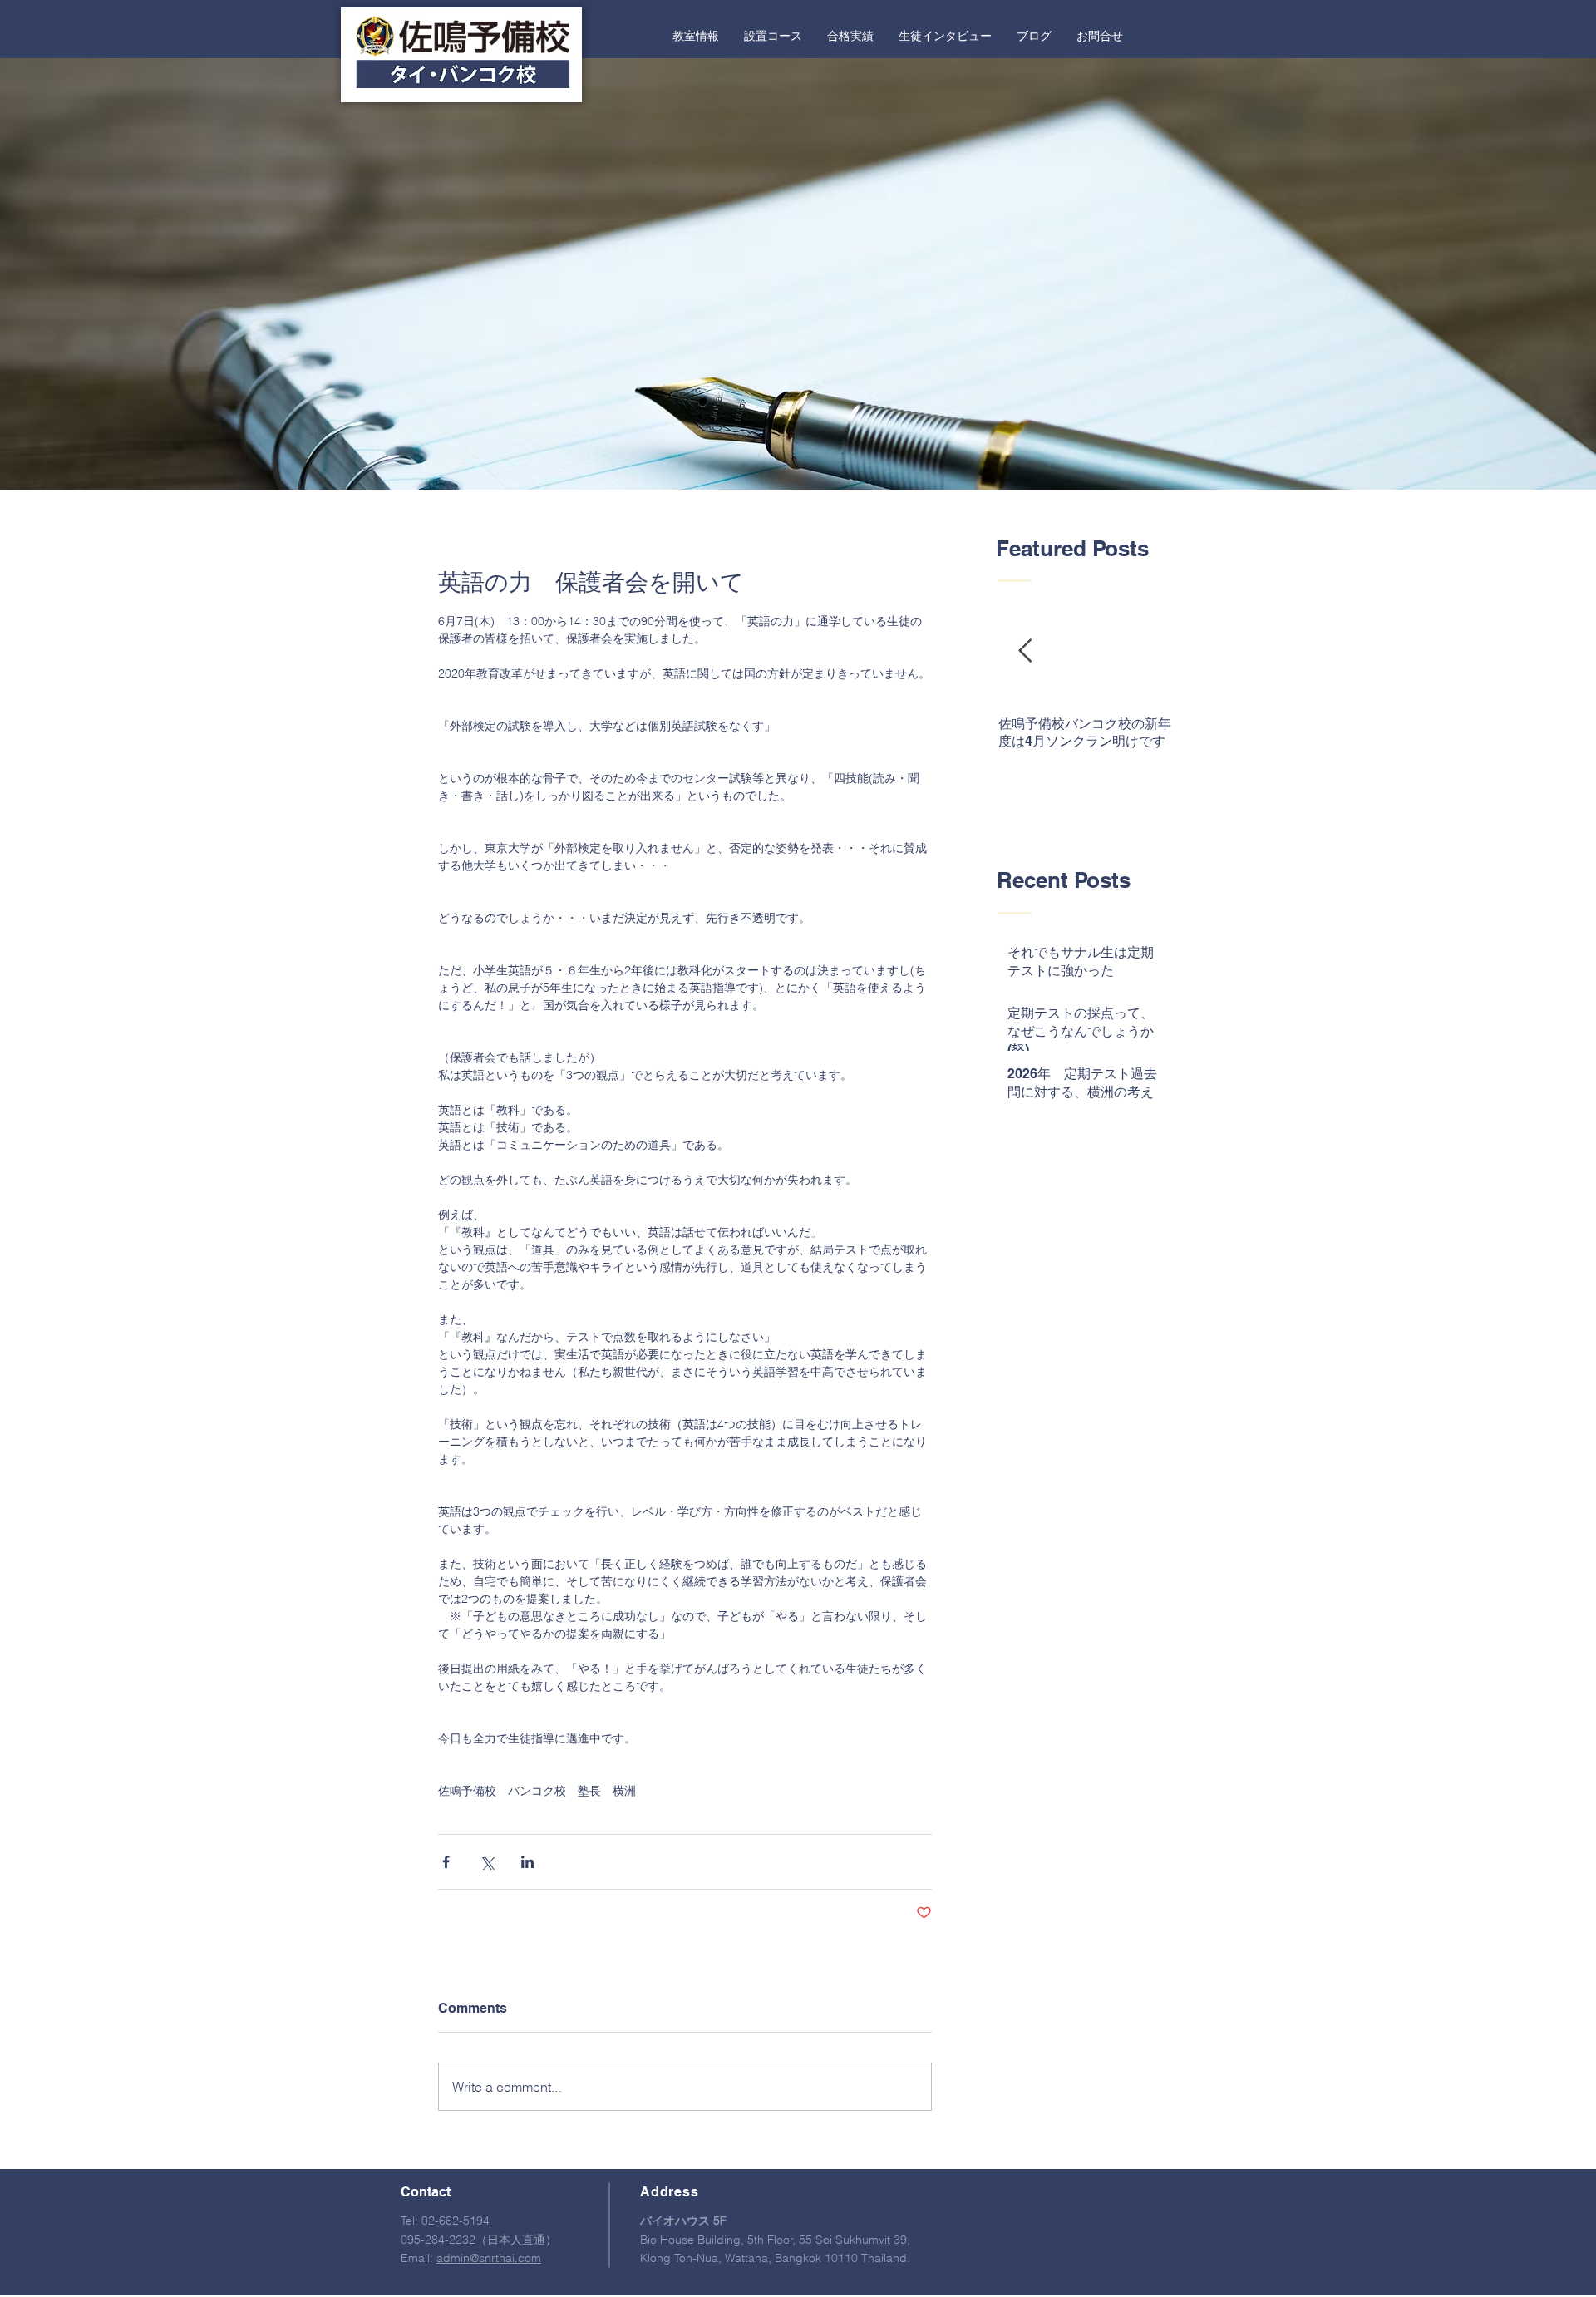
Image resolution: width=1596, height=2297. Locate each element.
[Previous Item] (1025, 652)
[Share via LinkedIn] (527, 1862)
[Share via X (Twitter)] (487, 1862)
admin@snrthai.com (489, 2258)
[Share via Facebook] (446, 1862)
